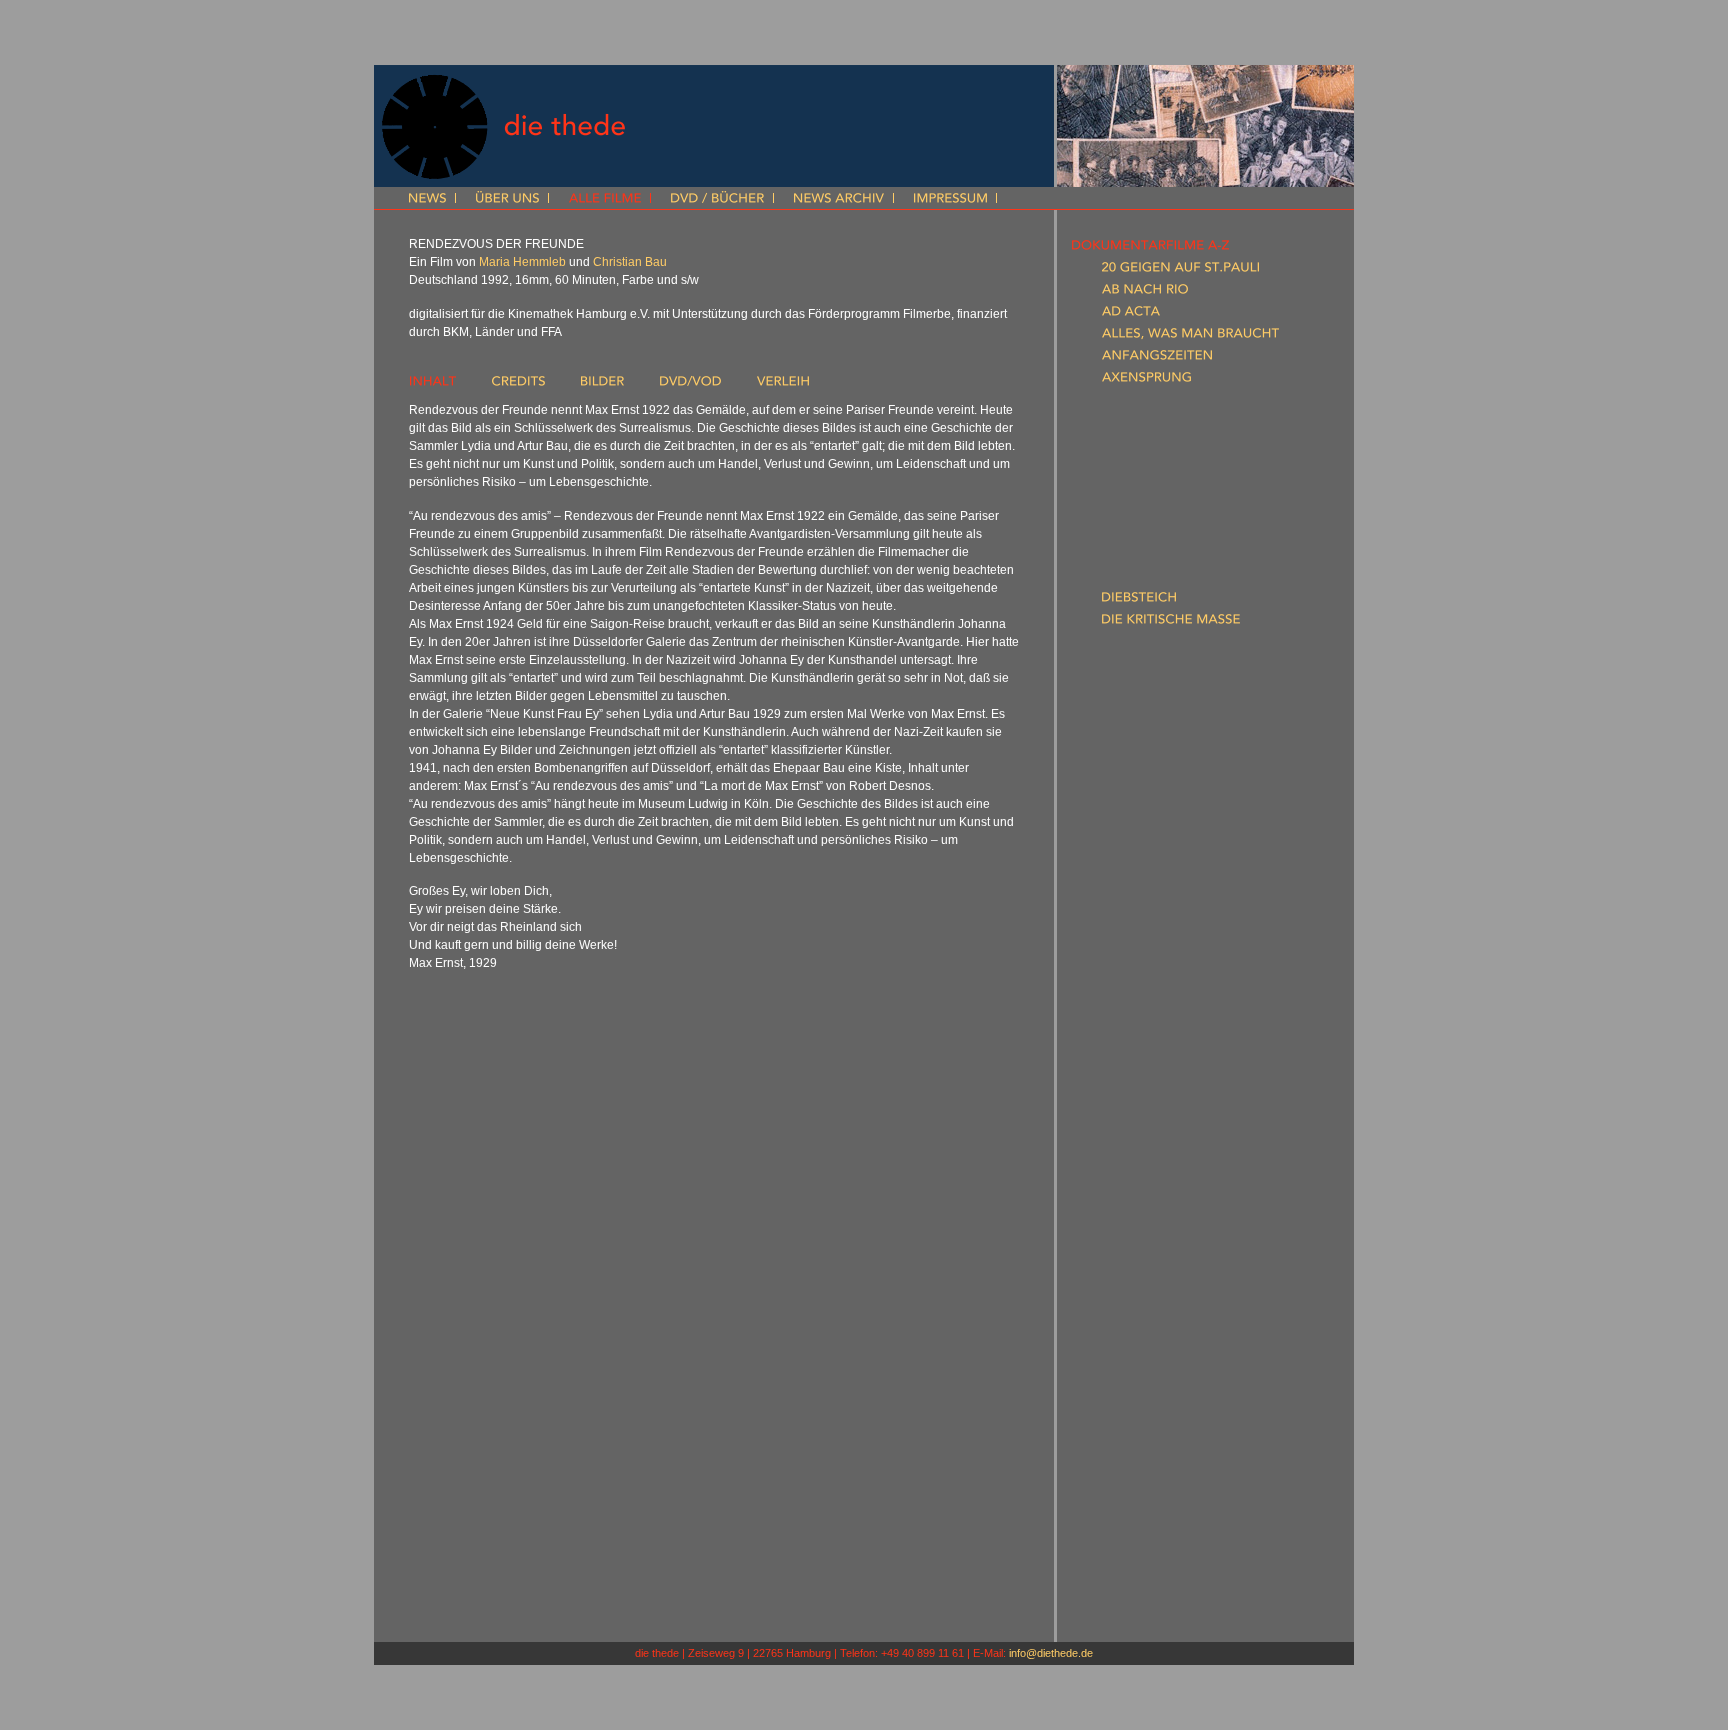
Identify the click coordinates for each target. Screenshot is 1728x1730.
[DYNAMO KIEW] (1150, 667)
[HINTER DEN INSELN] (1166, 777)
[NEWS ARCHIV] (839, 199)
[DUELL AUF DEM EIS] (1165, 645)
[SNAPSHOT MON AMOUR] (1183, 1085)
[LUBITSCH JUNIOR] (1159, 843)
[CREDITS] (518, 385)
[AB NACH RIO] (1145, 293)
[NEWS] (427, 199)
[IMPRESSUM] (950, 199)
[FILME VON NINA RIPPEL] (1149, 1569)
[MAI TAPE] (1132, 887)
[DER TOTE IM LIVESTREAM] (1184, 579)
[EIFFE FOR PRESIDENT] (1171, 689)
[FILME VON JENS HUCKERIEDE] (1168, 1503)
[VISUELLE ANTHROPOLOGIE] (1160, 1371)
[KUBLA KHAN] (1143, 821)
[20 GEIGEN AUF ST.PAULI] (1180, 271)
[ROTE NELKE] (1141, 1019)
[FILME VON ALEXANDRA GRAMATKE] (1187, 1437)
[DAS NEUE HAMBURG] (1170, 513)
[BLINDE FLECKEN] (1156, 425)
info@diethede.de (1051, 1653)
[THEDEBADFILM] (1152, 1129)
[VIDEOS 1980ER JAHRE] (1143, 1327)
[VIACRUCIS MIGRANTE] (1173, 1173)
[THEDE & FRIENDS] (1129, 1591)
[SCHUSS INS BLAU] (1158, 1063)
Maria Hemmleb (522, 262)
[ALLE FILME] (605, 199)
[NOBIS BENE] (1141, 931)
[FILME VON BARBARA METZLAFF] (1175, 1525)
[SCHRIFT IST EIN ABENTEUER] (1193, 1041)
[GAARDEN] (1134, 755)
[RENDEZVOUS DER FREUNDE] (1193, 975)
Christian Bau (630, 262)
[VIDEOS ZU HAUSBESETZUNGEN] (1174, 1283)
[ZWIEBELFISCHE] (1152, 1217)
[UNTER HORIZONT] (1160, 1151)
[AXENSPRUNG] (1146, 381)
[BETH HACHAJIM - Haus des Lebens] (1211, 403)
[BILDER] (602, 385)
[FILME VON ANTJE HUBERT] (1157, 1481)
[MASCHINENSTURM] (1163, 865)
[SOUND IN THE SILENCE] (1178, 1107)
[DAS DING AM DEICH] (1168, 491)
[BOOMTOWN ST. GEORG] (1180, 447)
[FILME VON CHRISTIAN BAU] (1159, 1415)
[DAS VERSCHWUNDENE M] (1184, 535)
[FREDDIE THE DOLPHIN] (1175, 733)
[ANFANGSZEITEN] (1157, 359)
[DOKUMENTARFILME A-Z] (1150, 249)
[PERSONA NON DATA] (1170, 953)
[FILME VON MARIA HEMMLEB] (1165, 1459)
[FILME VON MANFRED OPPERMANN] (1186, 1547)
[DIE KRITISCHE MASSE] (1171, 623)
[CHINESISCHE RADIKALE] (1179, 469)
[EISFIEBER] (1132, 711)
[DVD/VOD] (690, 385)
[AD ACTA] (1131, 315)
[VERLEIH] (783, 385)
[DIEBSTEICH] (1139, 601)
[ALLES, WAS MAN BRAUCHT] (1190, 337)
